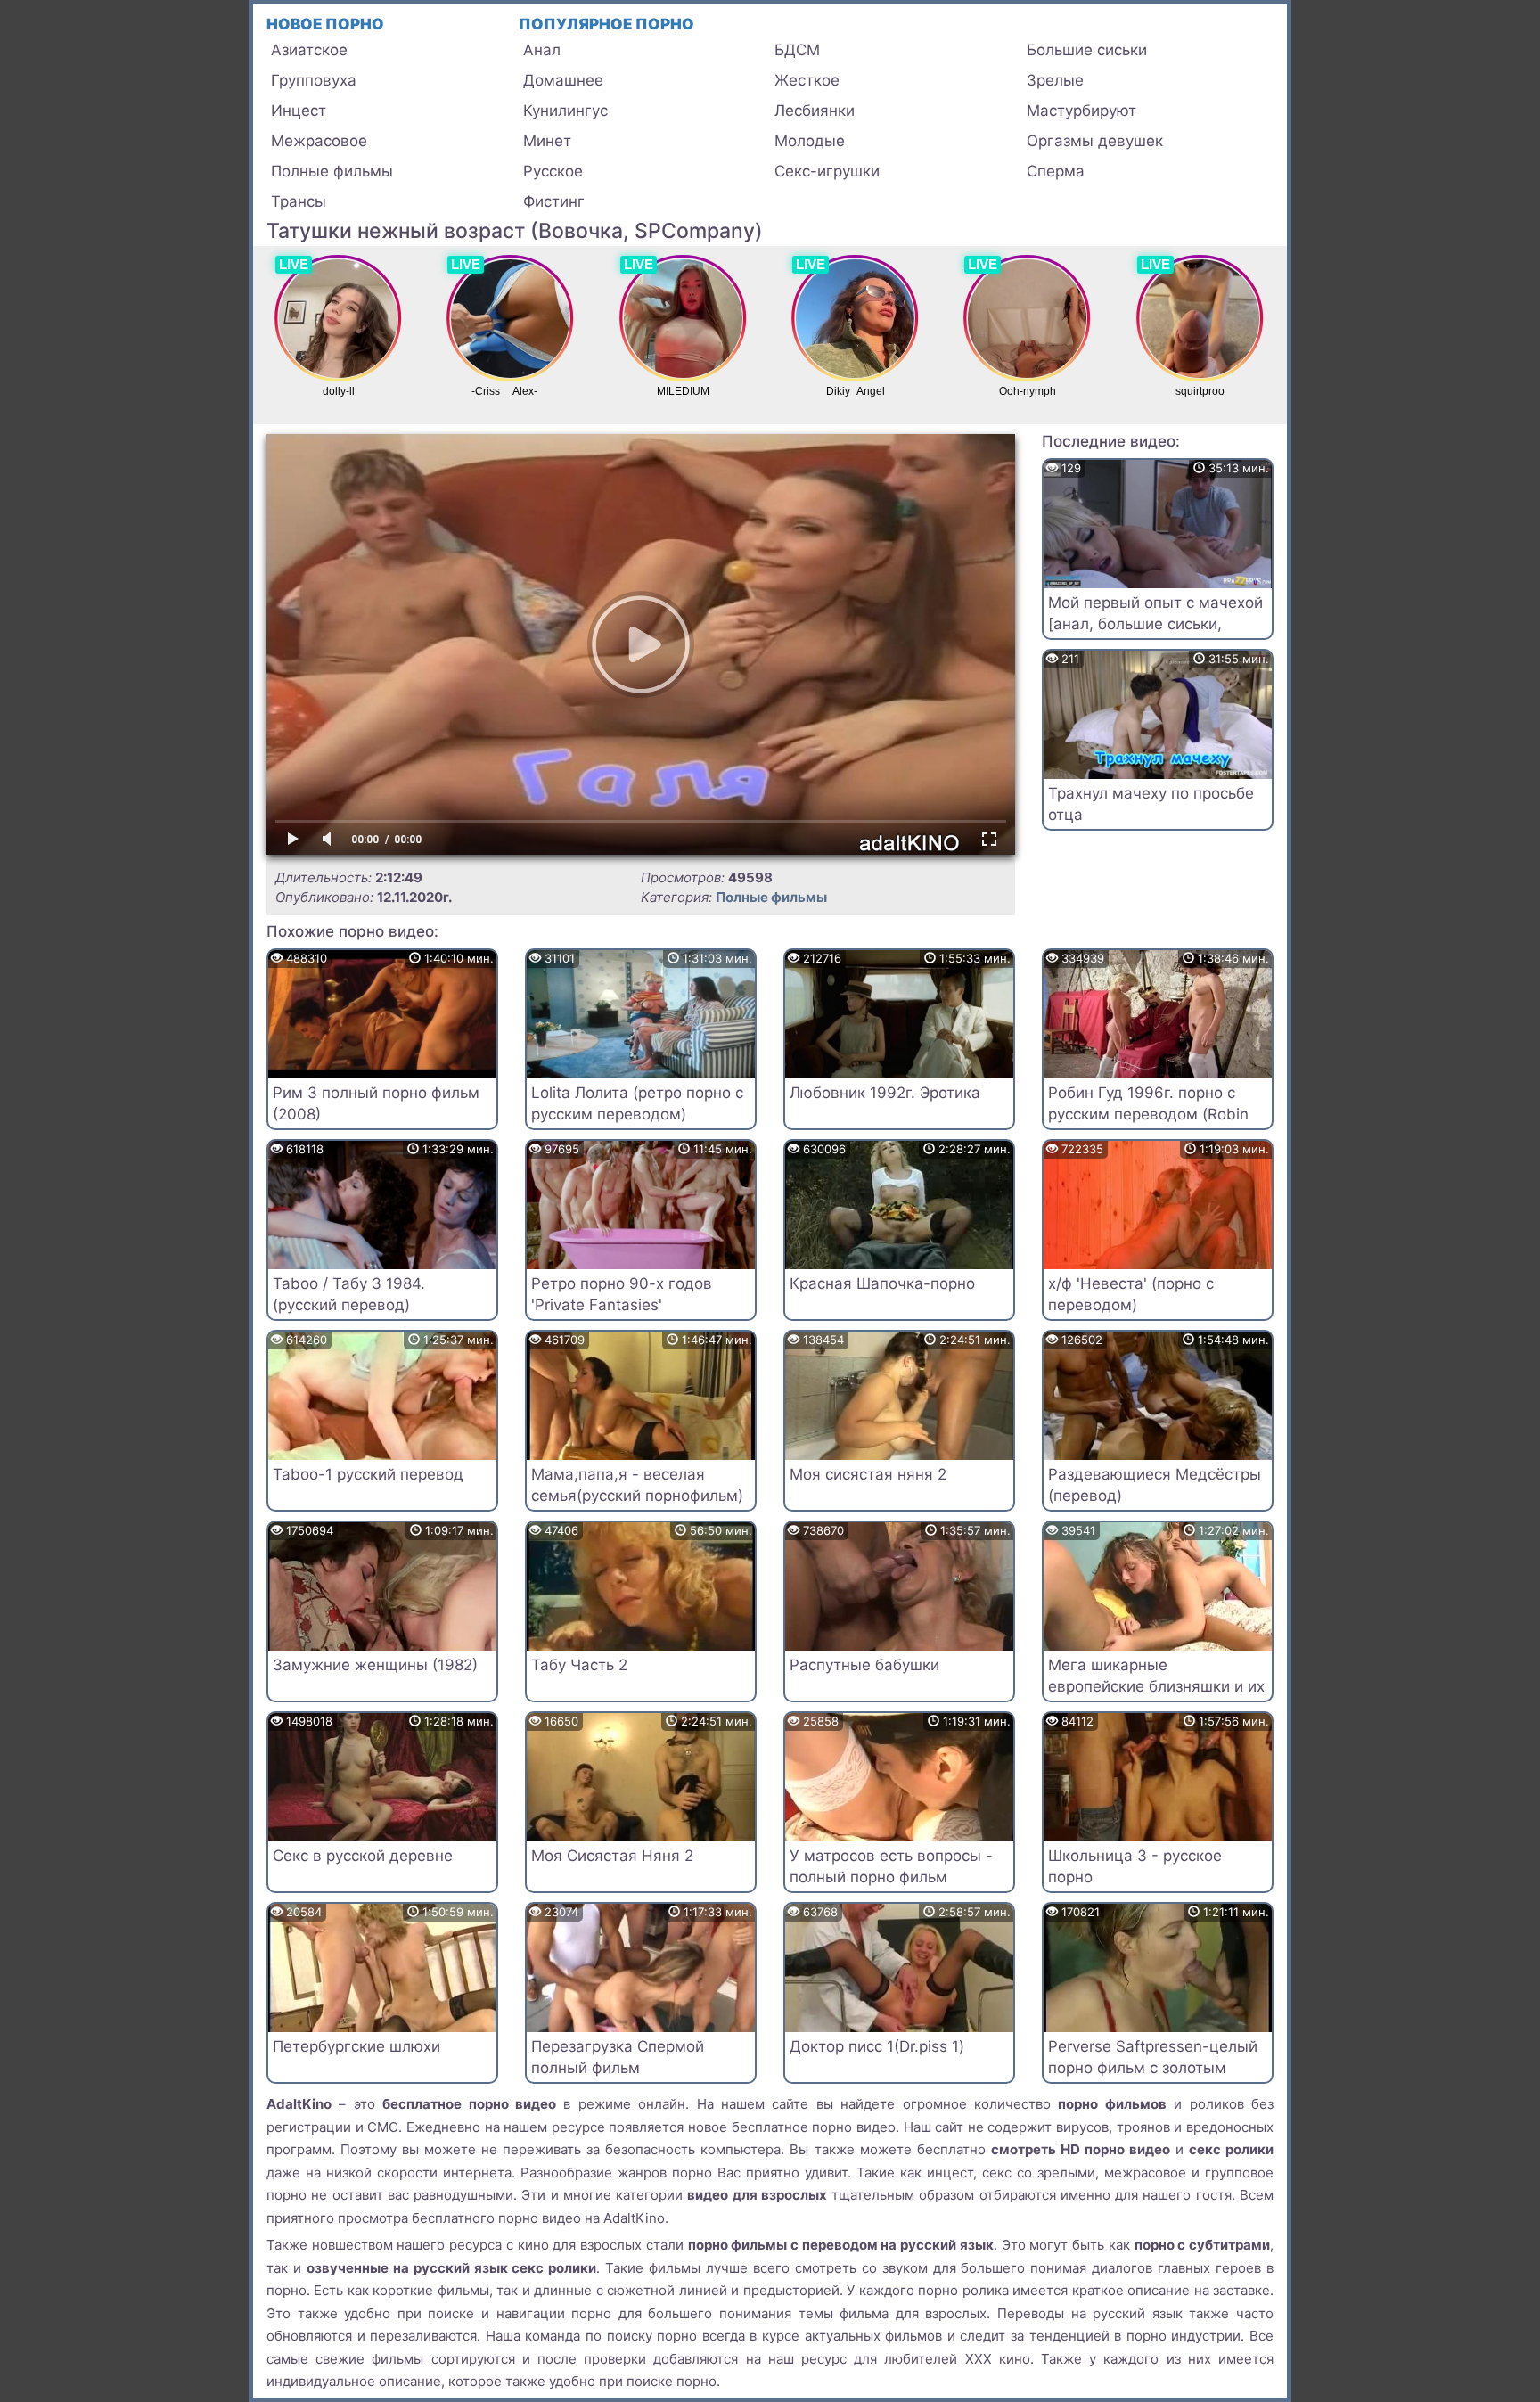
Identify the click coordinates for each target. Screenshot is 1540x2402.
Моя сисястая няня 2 (868, 1474)
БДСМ (797, 50)
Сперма (1056, 171)
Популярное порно (606, 24)
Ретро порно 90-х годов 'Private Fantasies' (622, 1294)
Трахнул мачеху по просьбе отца (1151, 804)
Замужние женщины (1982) (375, 1665)
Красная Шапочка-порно (882, 1283)
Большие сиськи (1087, 50)
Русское (553, 171)
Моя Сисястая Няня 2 (612, 1856)
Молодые (810, 141)
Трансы (299, 201)
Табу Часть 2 (579, 1665)
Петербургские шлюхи (356, 2046)
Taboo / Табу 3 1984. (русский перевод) (349, 1294)
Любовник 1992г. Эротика (885, 1093)
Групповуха (314, 80)
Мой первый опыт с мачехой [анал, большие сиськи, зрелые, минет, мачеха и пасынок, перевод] (1155, 634)
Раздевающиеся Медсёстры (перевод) (1155, 1485)
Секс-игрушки (827, 171)
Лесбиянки (815, 111)
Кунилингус (565, 111)
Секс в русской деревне (363, 1856)
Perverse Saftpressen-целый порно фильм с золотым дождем (1153, 2068)
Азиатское (309, 50)
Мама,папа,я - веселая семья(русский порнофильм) (637, 1485)
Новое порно (325, 24)
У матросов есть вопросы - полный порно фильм (891, 1866)
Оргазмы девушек (1095, 141)
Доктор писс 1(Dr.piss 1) (877, 2046)
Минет (547, 141)
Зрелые (1055, 80)
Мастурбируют (1081, 111)
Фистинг (554, 201)
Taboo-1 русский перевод (368, 1474)
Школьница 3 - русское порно (1135, 1866)
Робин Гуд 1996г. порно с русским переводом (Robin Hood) (1148, 1114)
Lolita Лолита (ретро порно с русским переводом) (637, 1103)
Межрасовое (319, 141)
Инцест (299, 111)
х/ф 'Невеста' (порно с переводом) (1131, 1294)
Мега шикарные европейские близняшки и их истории (1156, 1686)
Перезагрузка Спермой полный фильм (618, 2057)
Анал (542, 50)
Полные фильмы (332, 171)
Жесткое (807, 80)
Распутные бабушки (864, 1665)
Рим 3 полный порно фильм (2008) (376, 1103)
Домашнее (563, 80)
